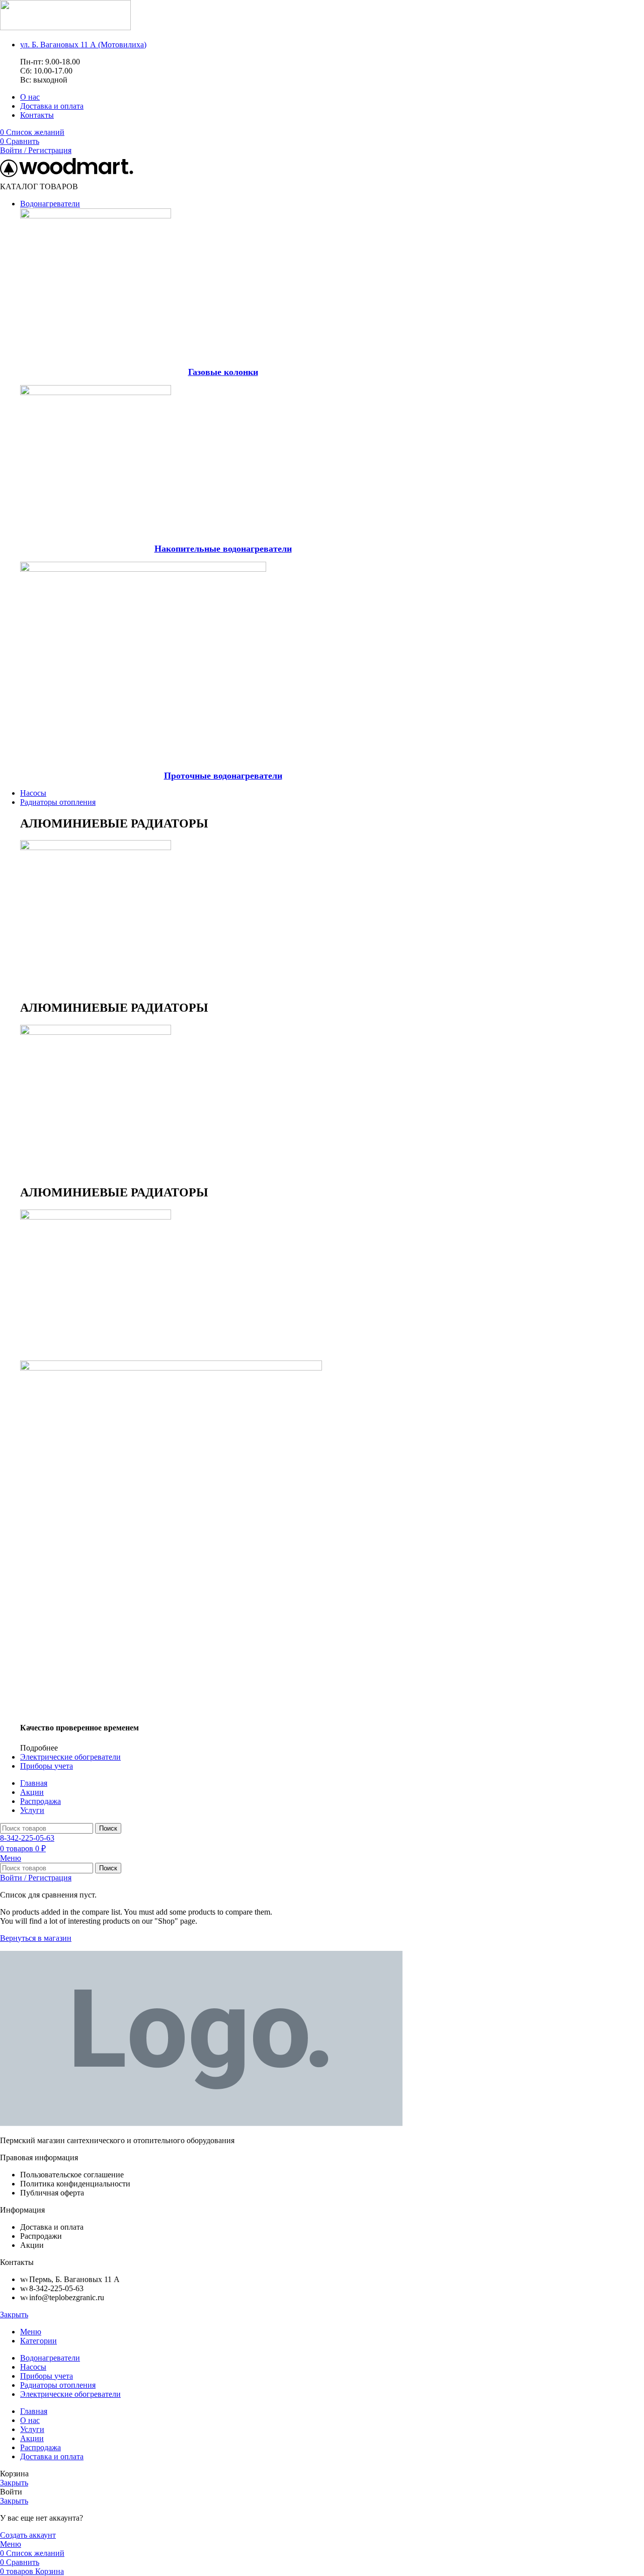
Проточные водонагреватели (223, 776)
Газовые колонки (223, 372)
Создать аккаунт (28, 2535)
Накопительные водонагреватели (223, 549)
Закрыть (14, 2315)
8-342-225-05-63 (27, 1838)
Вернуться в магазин (36, 1938)
